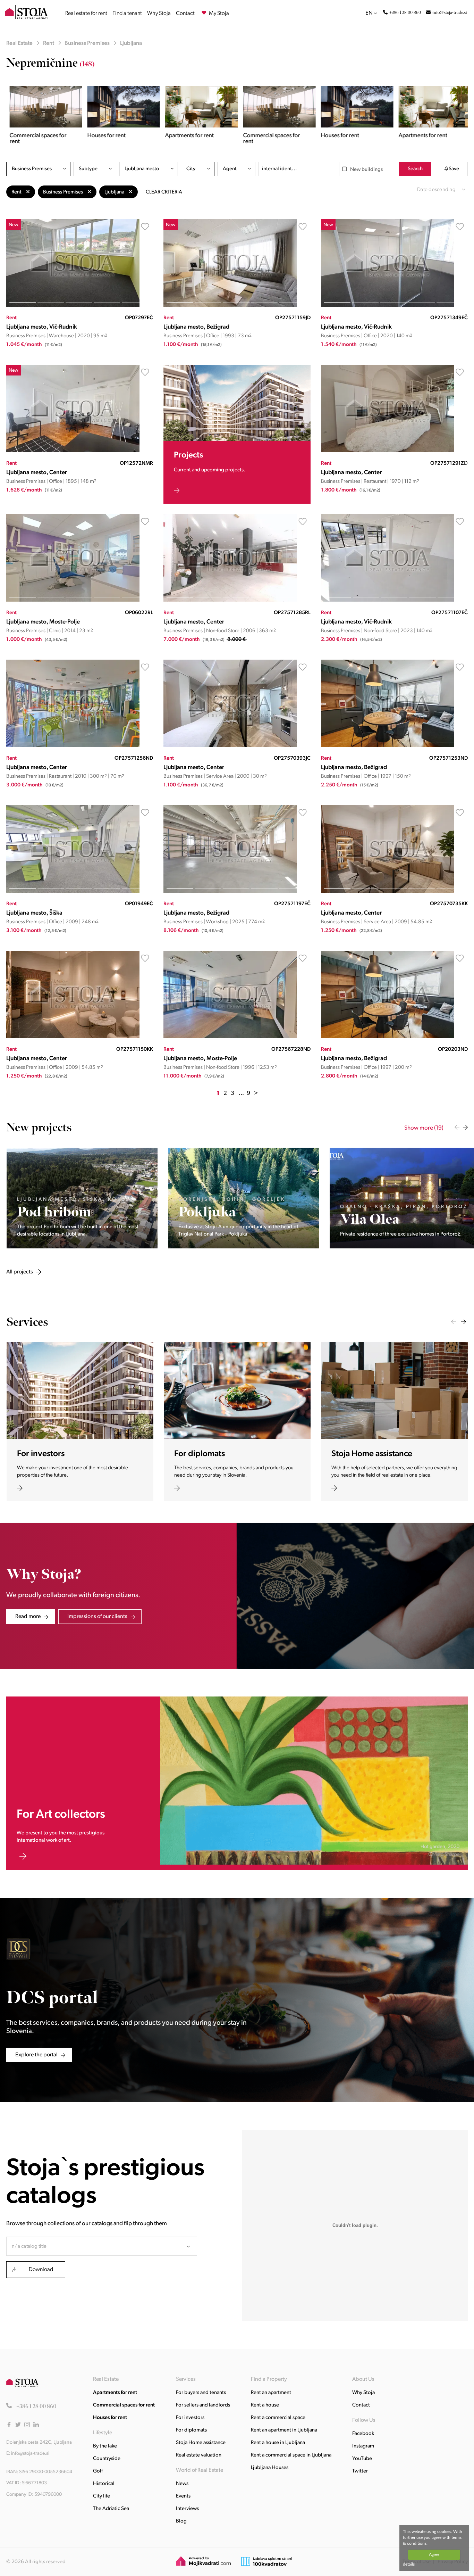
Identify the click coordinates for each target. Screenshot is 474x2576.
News (182, 2484)
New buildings (366, 170)
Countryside (107, 2459)
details (409, 2564)
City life (101, 2496)
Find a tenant (127, 14)
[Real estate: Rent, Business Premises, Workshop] (230, 891)
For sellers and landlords (203, 2405)
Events (183, 2496)
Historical (104, 2484)
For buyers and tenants (201, 2393)
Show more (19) (424, 1128)
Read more (28, 1617)
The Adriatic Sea (111, 2509)
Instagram (363, 2446)
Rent (49, 43)
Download (41, 2270)
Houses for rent (110, 2418)
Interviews (187, 2509)
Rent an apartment (271, 2393)
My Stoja (218, 14)
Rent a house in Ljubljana (278, 2443)
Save (454, 169)
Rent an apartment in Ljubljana (284, 2430)
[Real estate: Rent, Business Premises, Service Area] (230, 746)
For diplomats (191, 2430)
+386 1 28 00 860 (405, 13)
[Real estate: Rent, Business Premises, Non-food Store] (230, 600)
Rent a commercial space (278, 2418)
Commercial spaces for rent (124, 2405)
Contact (185, 14)
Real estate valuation (199, 2455)
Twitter (360, 2471)
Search (415, 169)
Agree (434, 2554)
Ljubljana (131, 43)
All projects (86, 1128)
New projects (39, 1128)
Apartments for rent (115, 2393)
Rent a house (265, 2405)
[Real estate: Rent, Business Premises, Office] (230, 306)
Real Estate (19, 43)
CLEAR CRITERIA (164, 192)
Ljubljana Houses (270, 2468)
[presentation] (457, 1127)
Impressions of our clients (97, 1617)
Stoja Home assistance (201, 2443)
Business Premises (87, 43)
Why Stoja (159, 14)
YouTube (362, 2459)
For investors (190, 2418)
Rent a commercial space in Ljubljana (291, 2455)
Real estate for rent (86, 14)
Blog (181, 2521)
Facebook (363, 2434)
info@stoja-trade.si (450, 13)
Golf (98, 2471)
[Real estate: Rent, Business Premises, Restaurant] (388, 451)
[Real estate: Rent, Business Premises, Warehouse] (73, 306)
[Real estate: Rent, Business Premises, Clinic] (73, 600)
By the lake (105, 2446)
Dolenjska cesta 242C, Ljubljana (39, 2442)
